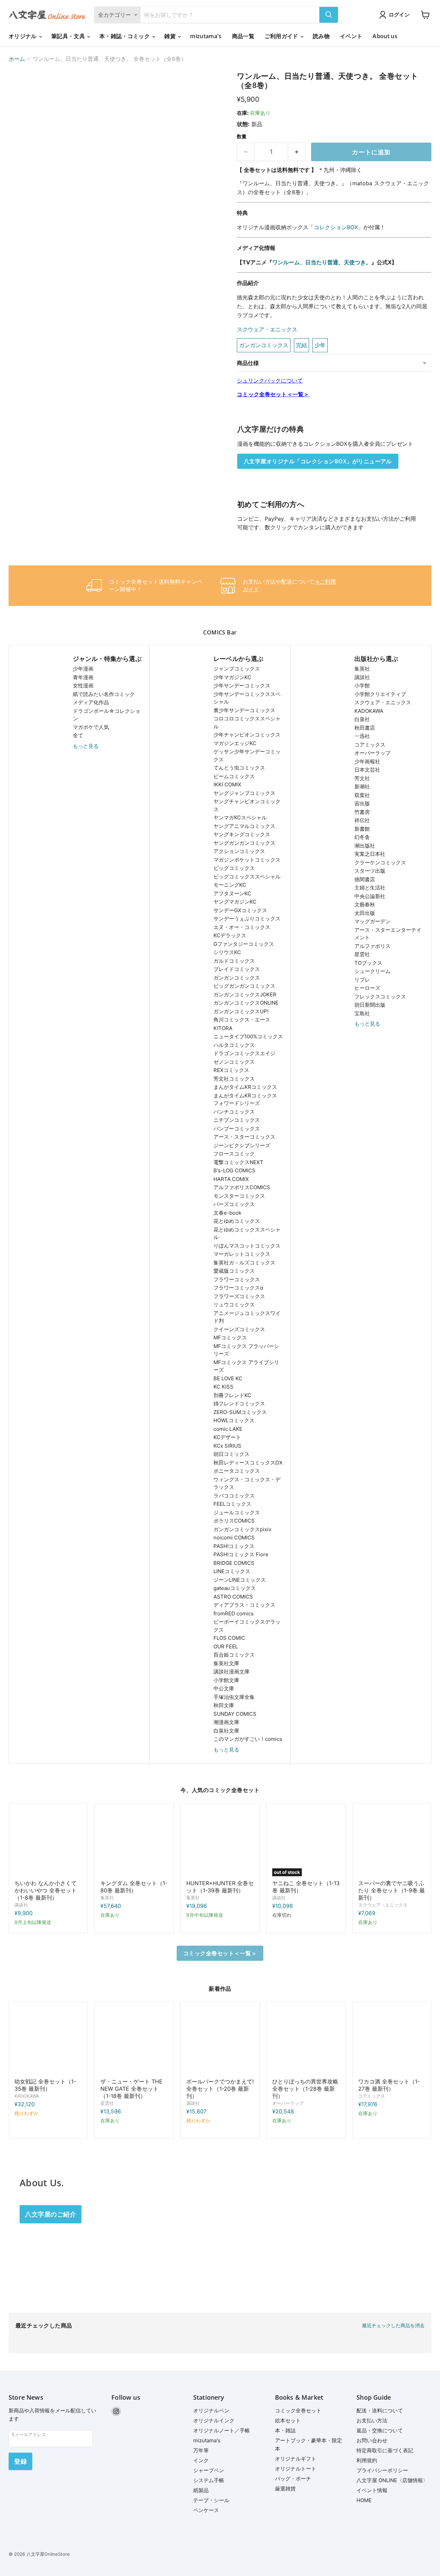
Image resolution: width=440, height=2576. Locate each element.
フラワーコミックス (237, 1279)
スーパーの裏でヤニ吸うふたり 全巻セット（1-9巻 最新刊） (392, 1890)
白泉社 (362, 719)
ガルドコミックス (234, 961)
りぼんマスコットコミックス (247, 1246)
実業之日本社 (370, 854)
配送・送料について (380, 2411)
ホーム (17, 59)
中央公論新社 (370, 896)
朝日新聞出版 (370, 1005)
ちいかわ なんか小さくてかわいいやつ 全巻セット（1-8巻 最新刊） (46, 1890)
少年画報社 (367, 761)
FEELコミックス (232, 1504)
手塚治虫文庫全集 (234, 1697)
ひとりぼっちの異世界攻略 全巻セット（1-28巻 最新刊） (305, 2089)
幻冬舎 (362, 837)
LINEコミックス (232, 1571)
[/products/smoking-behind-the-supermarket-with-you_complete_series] (392, 1843)
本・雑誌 (285, 2430)
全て (78, 735)
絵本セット (288, 2420)
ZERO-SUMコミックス (240, 1412)
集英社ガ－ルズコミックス (244, 1263)
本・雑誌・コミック (125, 36)
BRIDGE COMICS (234, 1563)
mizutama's (206, 36)
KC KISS (223, 1387)
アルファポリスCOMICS (242, 1187)
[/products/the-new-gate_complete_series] (134, 2041)
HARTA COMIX (231, 1179)
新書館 (362, 829)
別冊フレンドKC (232, 1395)
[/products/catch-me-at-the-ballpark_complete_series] (220, 2041)
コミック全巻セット (298, 2411)
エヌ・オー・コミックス (242, 927)
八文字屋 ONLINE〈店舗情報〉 (392, 2480)
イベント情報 (372, 2490)
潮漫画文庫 (226, 1722)
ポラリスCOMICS (234, 1521)
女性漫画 (83, 686)
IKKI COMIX (227, 784)
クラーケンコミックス (380, 863)
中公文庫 (224, 1688)
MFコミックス (230, 1337)
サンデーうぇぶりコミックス (247, 919)
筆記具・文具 (69, 36)
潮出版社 (365, 846)
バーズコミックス (234, 1204)
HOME (364, 2500)
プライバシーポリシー (382, 2470)
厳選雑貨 (285, 2489)
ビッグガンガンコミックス (244, 986)
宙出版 (362, 803)
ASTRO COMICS (233, 1597)
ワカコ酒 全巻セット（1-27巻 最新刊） (389, 2085)
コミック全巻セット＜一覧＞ (273, 394)
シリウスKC (227, 952)
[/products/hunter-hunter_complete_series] (220, 1843)
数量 (242, 136)
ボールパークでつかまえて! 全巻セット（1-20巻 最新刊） (220, 2089)
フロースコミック (234, 1154)
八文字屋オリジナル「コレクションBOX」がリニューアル (318, 461)
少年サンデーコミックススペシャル (247, 698)
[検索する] (329, 15)
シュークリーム (372, 971)
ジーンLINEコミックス (240, 1580)
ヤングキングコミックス (242, 834)
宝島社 (362, 1013)
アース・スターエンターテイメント (388, 934)
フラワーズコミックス (239, 1296)
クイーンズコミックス (239, 1329)
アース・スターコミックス (244, 1137)
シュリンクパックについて (270, 380)
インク (201, 2460)
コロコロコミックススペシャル (247, 722)
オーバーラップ (372, 753)
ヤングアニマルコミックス (244, 826)
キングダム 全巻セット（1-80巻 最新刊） (134, 1887)
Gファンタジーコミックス (244, 944)
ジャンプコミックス (237, 669)
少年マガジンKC (232, 677)
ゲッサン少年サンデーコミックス (247, 755)
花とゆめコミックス (237, 1221)
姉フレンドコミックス (239, 1403)
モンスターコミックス (239, 1196)
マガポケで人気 (91, 727)
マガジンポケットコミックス (247, 860)
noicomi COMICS (234, 1538)
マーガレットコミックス (242, 1254)
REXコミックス (231, 1070)
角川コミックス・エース (242, 1020)
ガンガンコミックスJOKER (245, 994)
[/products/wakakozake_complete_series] (392, 2041)
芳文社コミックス (234, 1079)
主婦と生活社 (370, 888)
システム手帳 (209, 2480)
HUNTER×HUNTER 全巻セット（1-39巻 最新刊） (220, 1887)
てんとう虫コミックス (239, 768)
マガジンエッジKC (235, 743)
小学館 (362, 686)
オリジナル (23, 36)
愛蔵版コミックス (234, 1271)
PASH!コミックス (234, 1546)
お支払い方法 (372, 2420)
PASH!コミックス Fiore (241, 1554)
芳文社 (362, 778)
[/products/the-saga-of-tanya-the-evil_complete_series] (48, 2041)
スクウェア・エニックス (267, 329)
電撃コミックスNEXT (238, 1162)
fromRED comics (234, 1613)
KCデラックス (230, 935)
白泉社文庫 (226, 1731)
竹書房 (362, 812)
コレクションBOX (336, 227)
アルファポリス (372, 946)
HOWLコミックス (234, 1420)
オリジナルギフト (296, 2459)
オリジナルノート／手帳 (222, 2430)
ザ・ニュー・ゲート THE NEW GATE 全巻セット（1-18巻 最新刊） (131, 2089)
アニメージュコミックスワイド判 (247, 1317)
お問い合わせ (372, 2440)
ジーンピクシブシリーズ (242, 1145)
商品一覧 (243, 36)
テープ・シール (211, 2500)
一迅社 (362, 736)
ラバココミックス (234, 1496)
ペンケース (206, 2510)
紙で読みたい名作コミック (104, 694)
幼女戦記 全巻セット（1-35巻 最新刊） (45, 2085)
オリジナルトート (296, 2469)
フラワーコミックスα (238, 1288)
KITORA (223, 1028)
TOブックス (368, 963)
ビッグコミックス (234, 868)
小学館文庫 (226, 1680)
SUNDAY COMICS (235, 1714)
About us (385, 36)
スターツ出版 (370, 871)
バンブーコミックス (237, 1129)
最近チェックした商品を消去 (393, 2325)
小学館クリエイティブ (380, 694)
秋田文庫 (224, 1705)
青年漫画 (83, 677)
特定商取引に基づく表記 (385, 2450)
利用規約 (367, 2460)
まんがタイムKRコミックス (245, 1087)
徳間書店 (365, 879)
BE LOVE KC (228, 1378)
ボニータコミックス (237, 1471)
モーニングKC (230, 885)
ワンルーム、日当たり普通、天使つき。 (322, 262)
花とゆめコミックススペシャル (247, 1234)
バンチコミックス (234, 1112)
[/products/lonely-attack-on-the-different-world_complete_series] (306, 2041)
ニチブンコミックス (237, 1120)
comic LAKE (228, 1429)
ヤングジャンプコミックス (244, 793)
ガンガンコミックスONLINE (246, 1003)
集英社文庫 (226, 1663)
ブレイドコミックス (237, 969)
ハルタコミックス (234, 1045)
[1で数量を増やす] (297, 152)
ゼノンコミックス (234, 1062)
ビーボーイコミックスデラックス (247, 1626)
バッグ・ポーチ (293, 2479)
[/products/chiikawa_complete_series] (48, 1843)
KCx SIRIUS (227, 1446)
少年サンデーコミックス (242, 686)
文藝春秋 (365, 904)
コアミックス (370, 745)
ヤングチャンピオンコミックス (247, 805)
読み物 (321, 36)
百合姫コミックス (234, 1655)
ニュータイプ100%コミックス (248, 1036)
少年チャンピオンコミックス (247, 735)
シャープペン (209, 2470)
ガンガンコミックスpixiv (242, 1529)
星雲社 (362, 954)
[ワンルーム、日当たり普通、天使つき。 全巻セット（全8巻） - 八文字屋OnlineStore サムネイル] (21, 91)
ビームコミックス (234, 776)
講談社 (362, 677)
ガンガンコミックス (237, 978)
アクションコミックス (239, 851)
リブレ (362, 980)
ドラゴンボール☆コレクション (107, 715)
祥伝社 (362, 820)
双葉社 (362, 795)
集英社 (362, 669)
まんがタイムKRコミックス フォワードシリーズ (245, 1099)
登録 (20, 2461)
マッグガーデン (372, 921)
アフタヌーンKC (232, 893)
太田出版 (365, 913)
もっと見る (86, 746)
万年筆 (201, 2450)
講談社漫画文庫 (232, 1672)
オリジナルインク (214, 2420)
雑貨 (171, 36)
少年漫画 (83, 669)
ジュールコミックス (237, 1512)
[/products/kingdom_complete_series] (134, 1843)
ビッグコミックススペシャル (247, 877)
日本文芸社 (367, 770)
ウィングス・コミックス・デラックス (247, 1483)
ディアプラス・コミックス (244, 1605)
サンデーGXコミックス (240, 910)
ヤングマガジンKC (235, 902)
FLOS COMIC (229, 1638)
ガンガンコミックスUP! (241, 1011)
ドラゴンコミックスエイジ (244, 1053)
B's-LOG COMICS (234, 1170)
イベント (351, 36)
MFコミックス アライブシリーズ (246, 1366)
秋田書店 (365, 728)
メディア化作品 (91, 702)
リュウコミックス (234, 1304)
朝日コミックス (232, 1454)
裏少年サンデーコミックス (244, 710)
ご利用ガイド (282, 36)
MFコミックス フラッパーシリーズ (246, 1350)
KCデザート (227, 1437)
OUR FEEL (226, 1646)
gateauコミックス (235, 1588)
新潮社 (362, 787)
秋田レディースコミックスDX (248, 1463)
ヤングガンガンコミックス (244, 843)
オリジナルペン (211, 2411)
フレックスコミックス (380, 997)
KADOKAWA (369, 711)
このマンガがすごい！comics (248, 1739)
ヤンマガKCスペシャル (240, 817)
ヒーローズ (367, 988)
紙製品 (201, 2490)
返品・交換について (380, 2430)
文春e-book (227, 1213)
